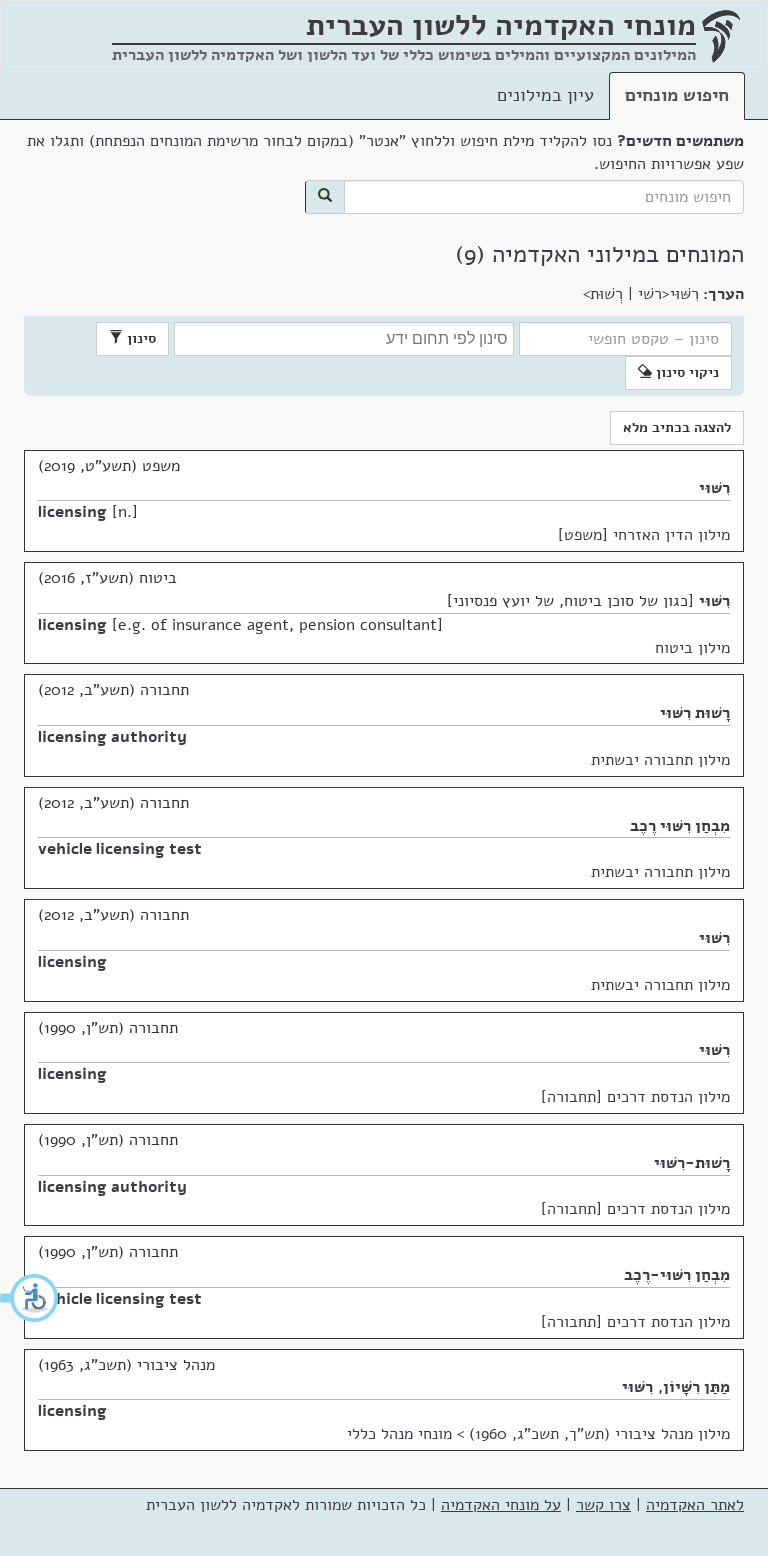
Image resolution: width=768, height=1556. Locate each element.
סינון (139, 338)
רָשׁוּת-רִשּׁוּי (692, 1163)
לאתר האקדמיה (695, 1505)
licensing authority (112, 737)
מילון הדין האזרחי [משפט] (644, 535)
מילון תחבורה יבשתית (660, 760)
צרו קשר (603, 1505)
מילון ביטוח (692, 648)
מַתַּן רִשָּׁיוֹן (696, 1387)
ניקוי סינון (685, 372)
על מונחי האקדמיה (501, 1505)
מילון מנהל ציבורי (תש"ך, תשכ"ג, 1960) (599, 1434)
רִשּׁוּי (714, 488)
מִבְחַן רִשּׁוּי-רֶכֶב (677, 1275)
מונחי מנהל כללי (399, 1434)
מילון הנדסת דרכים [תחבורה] (635, 1097)
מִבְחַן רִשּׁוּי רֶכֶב (680, 826)
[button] (30, 1298)
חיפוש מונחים (677, 95)
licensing (72, 512)
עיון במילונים (545, 95)
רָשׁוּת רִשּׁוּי (695, 713)
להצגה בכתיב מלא (677, 427)
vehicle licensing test (120, 849)
